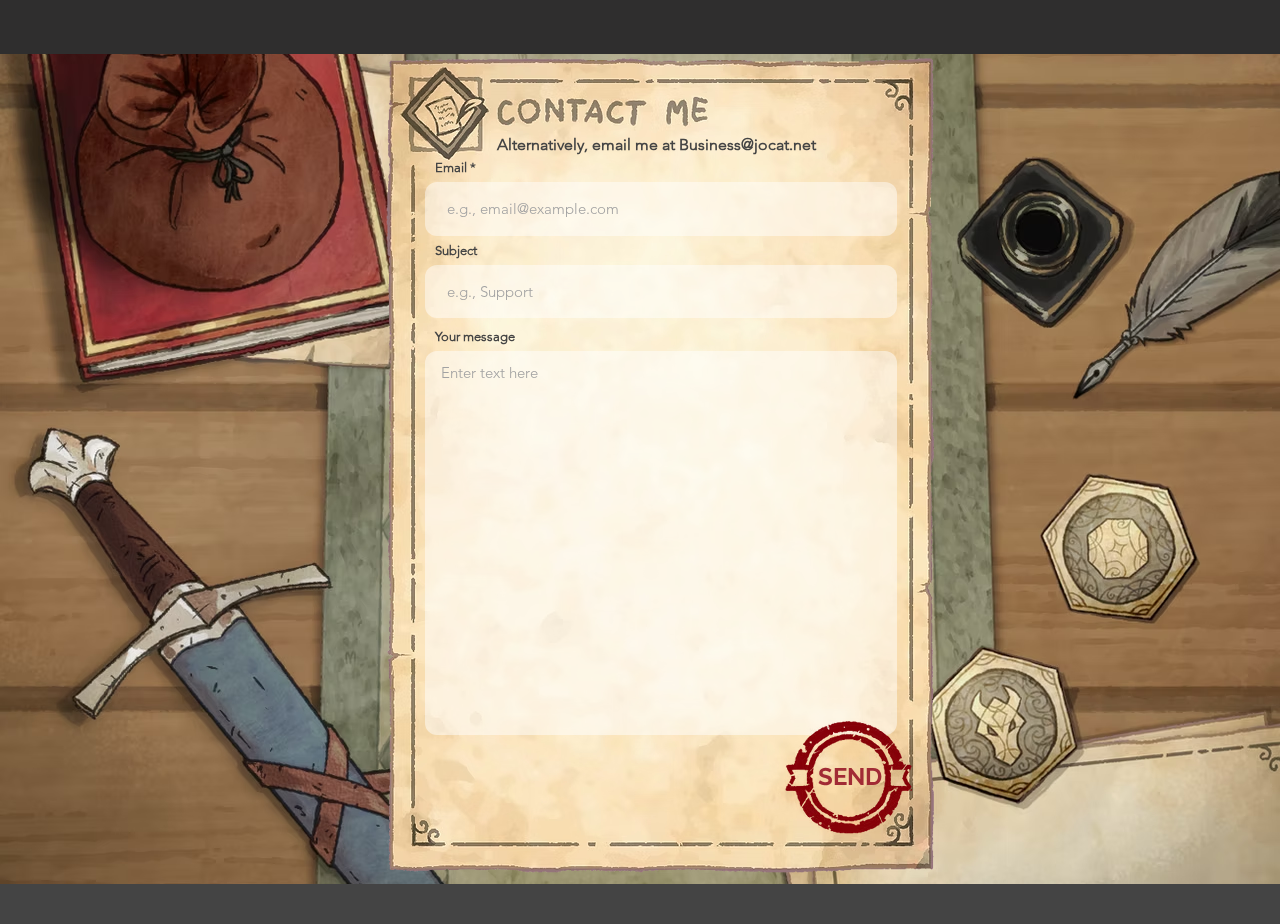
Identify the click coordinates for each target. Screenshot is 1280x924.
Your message (475, 336)
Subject (456, 250)
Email (451, 167)
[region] (849, 777)
